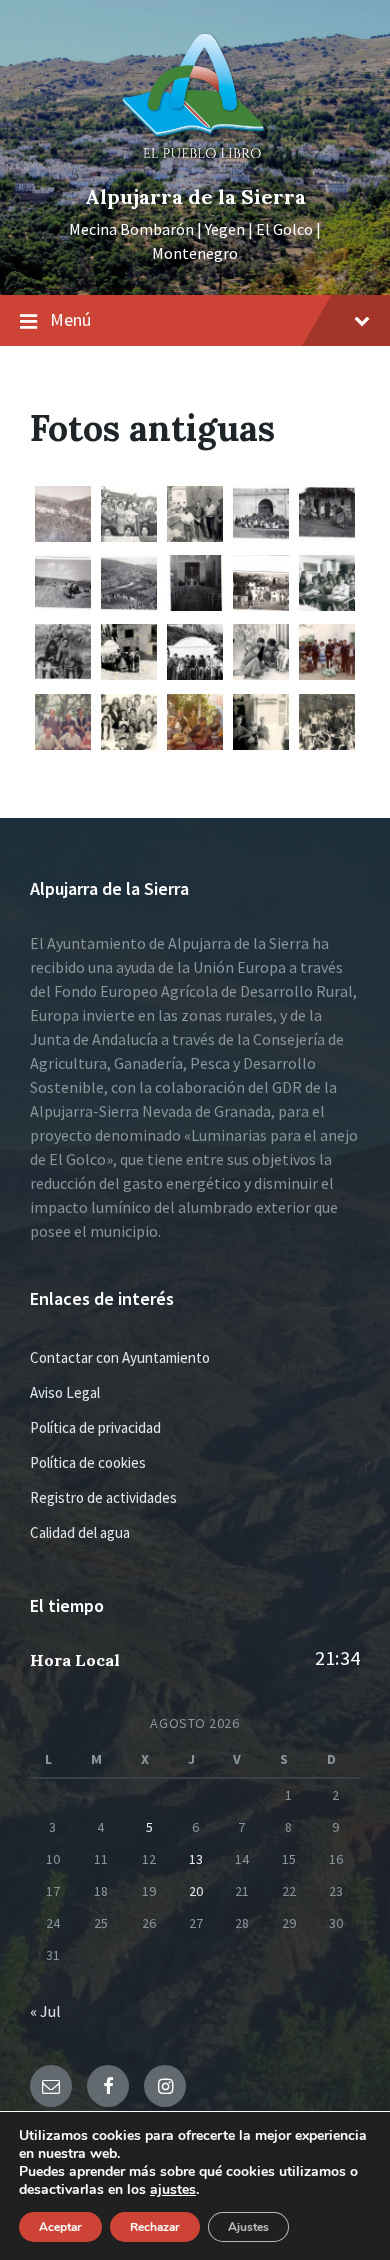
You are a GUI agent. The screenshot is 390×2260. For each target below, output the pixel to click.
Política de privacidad (95, 1427)
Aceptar (60, 2227)
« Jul (45, 2011)
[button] (63, 515)
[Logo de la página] (195, 163)
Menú (70, 319)
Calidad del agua (80, 1532)
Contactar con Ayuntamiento (120, 1357)
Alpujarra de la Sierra (195, 196)
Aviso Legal (65, 1392)
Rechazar (155, 2227)
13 (196, 1859)
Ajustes (248, 2227)
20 (196, 1891)
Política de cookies (88, 1462)
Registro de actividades (103, 1497)
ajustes (173, 2190)
